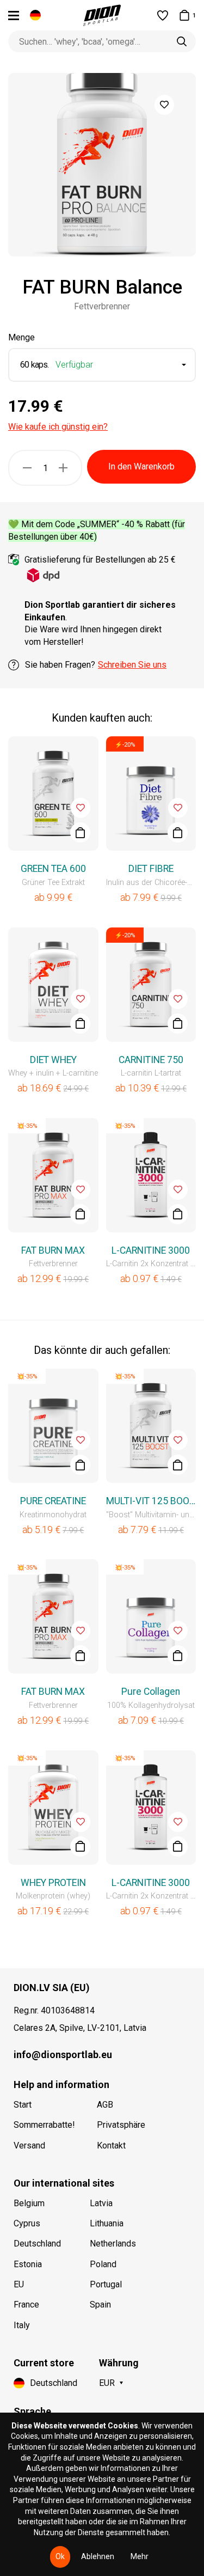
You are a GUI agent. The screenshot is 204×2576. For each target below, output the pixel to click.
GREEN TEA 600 (53, 869)
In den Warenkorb (141, 466)
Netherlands (113, 2244)
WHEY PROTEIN (53, 1883)
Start (23, 2105)
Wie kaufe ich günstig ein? (58, 427)
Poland (103, 2264)
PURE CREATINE (53, 1501)
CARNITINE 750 (151, 1060)
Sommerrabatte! (44, 2125)
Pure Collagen (151, 1692)
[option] (102, 165)
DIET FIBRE (151, 869)
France (26, 2305)
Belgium (29, 2203)
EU (19, 2284)
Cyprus (27, 2223)
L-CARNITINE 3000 (151, 1250)
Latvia (101, 2203)
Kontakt (111, 2145)
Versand (29, 2145)
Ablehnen (98, 2556)
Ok (60, 2556)
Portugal (106, 2284)
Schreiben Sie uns (132, 665)
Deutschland (37, 2244)
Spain (100, 2305)
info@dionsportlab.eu (63, 2055)
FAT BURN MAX (53, 1250)
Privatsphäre (121, 2125)
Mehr (140, 2556)
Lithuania (107, 2223)
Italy (22, 2325)
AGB (105, 2105)
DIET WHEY (53, 1060)
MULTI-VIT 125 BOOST (151, 1501)
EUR (107, 2383)
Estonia (28, 2264)
